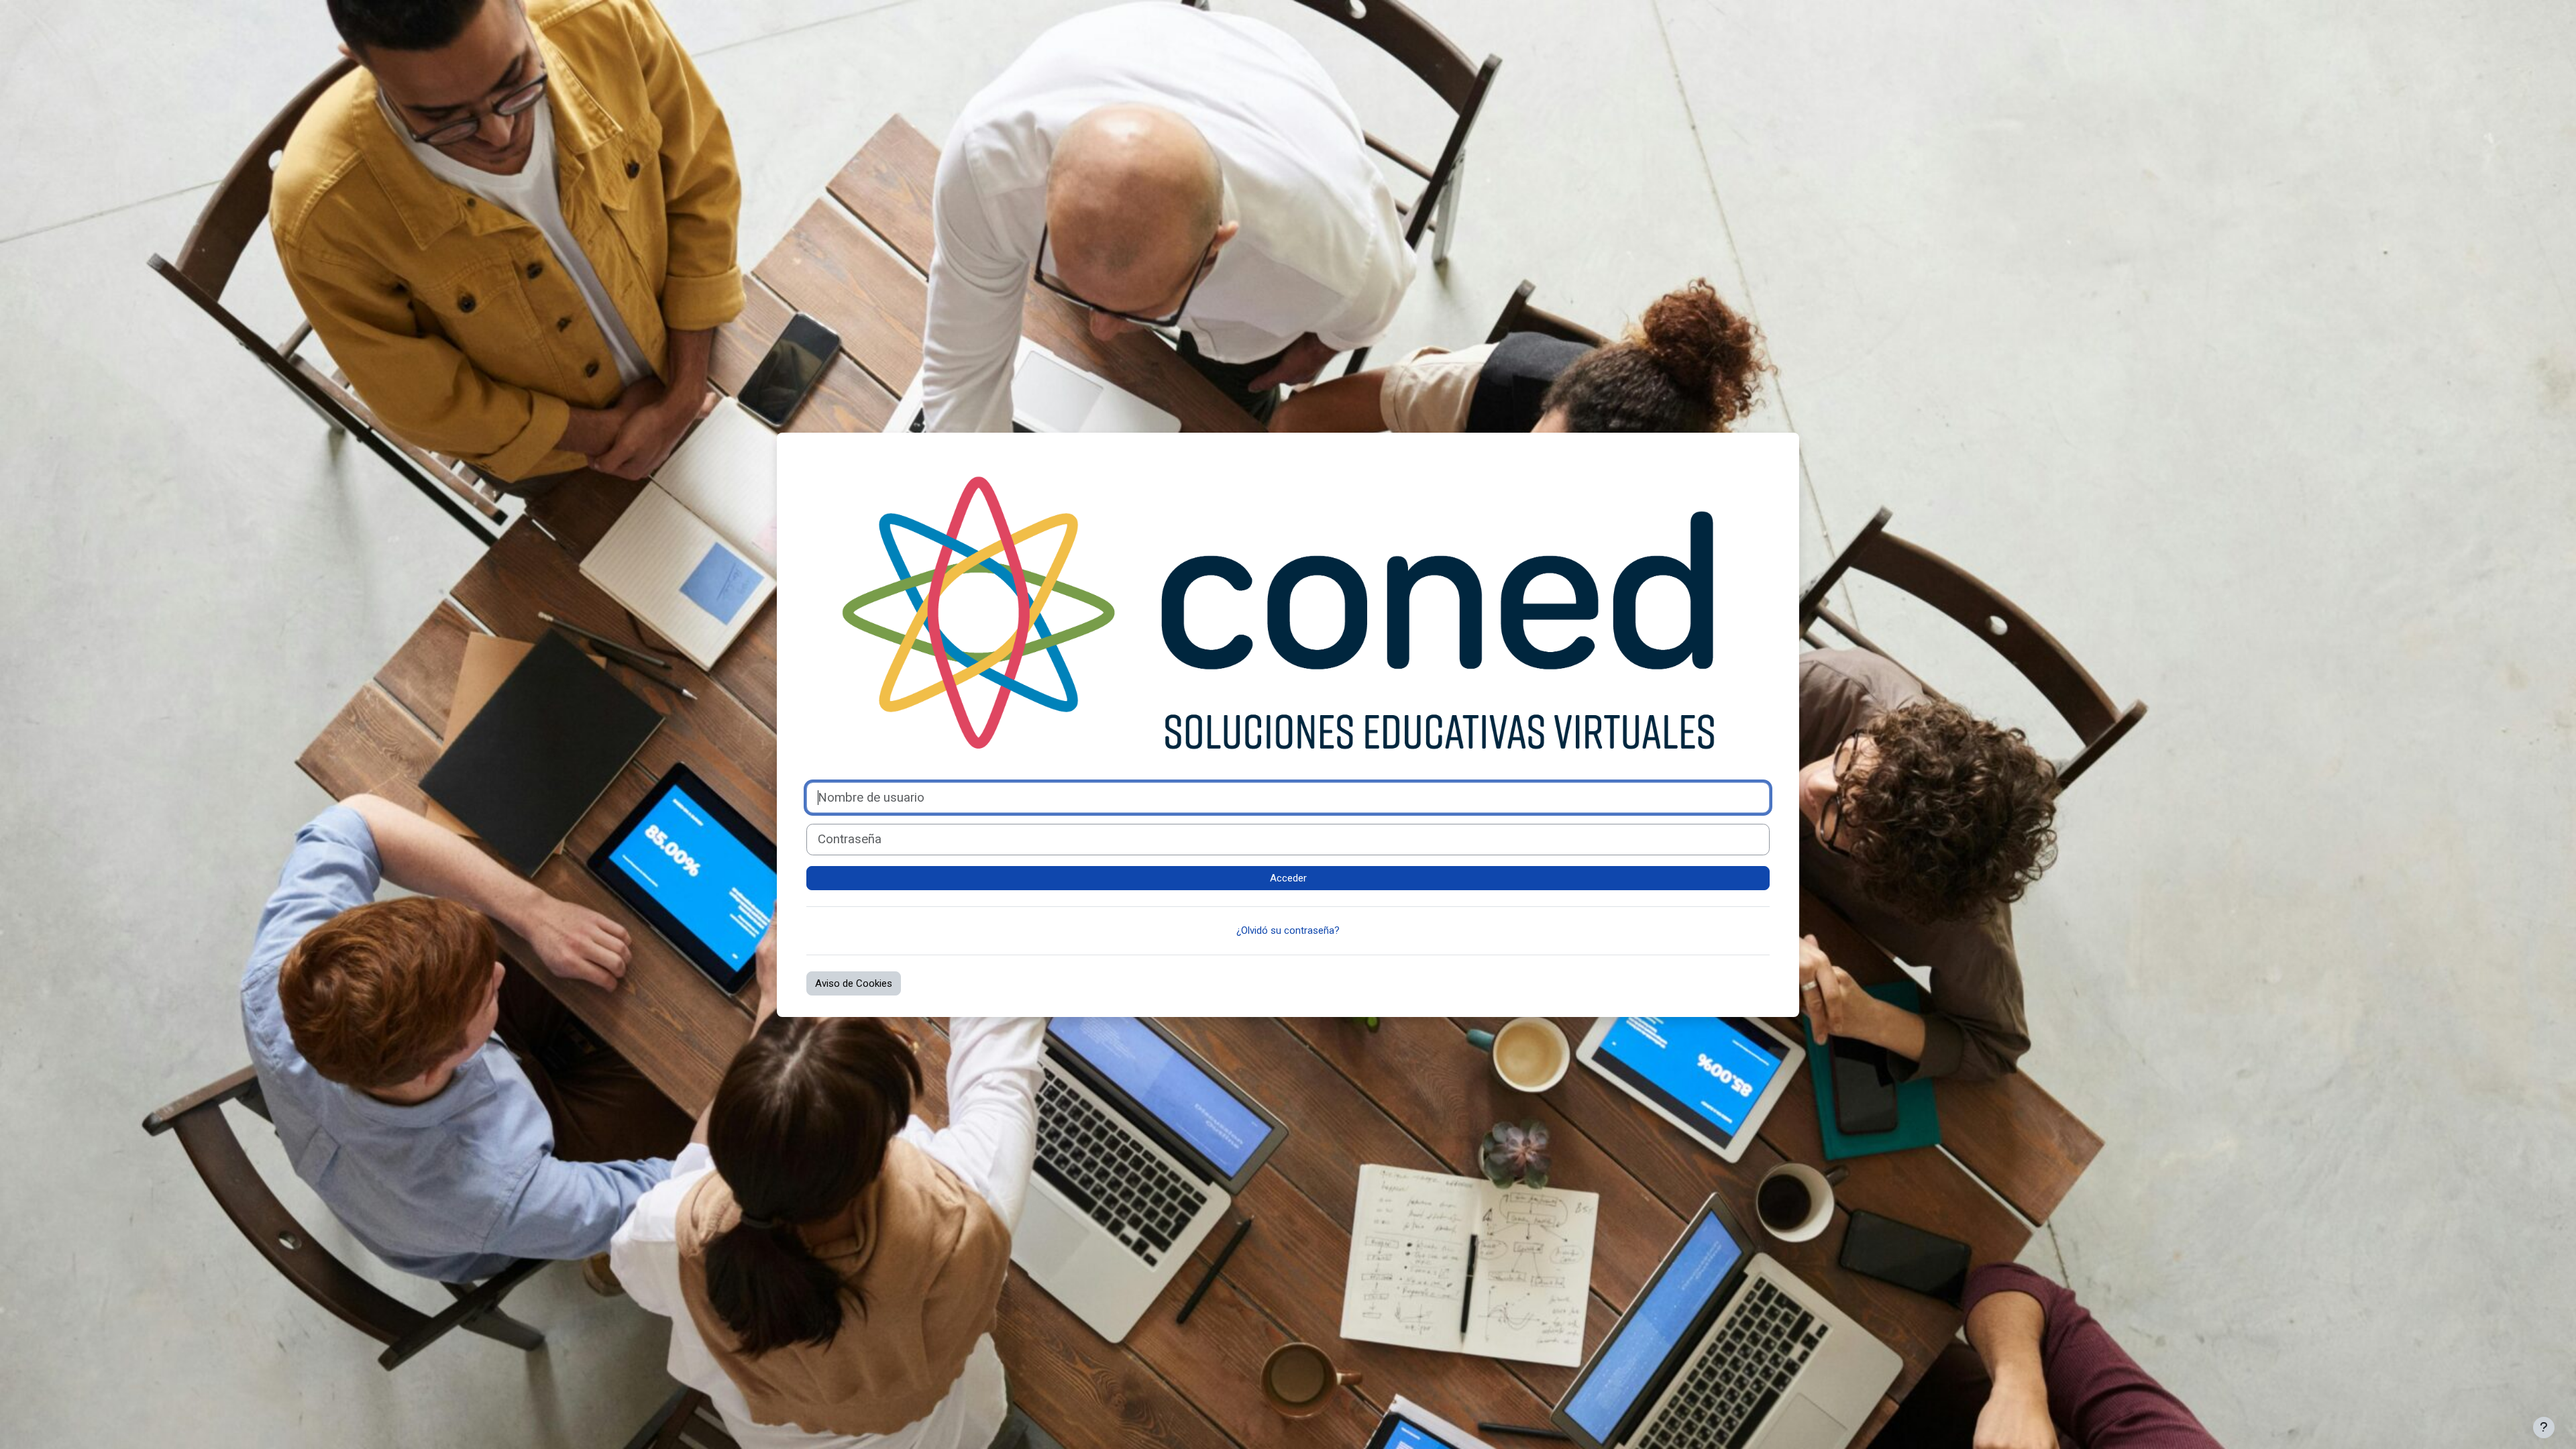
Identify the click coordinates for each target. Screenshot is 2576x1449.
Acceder (1288, 878)
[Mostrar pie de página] (2544, 1428)
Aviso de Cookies (854, 983)
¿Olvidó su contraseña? (1288, 930)
